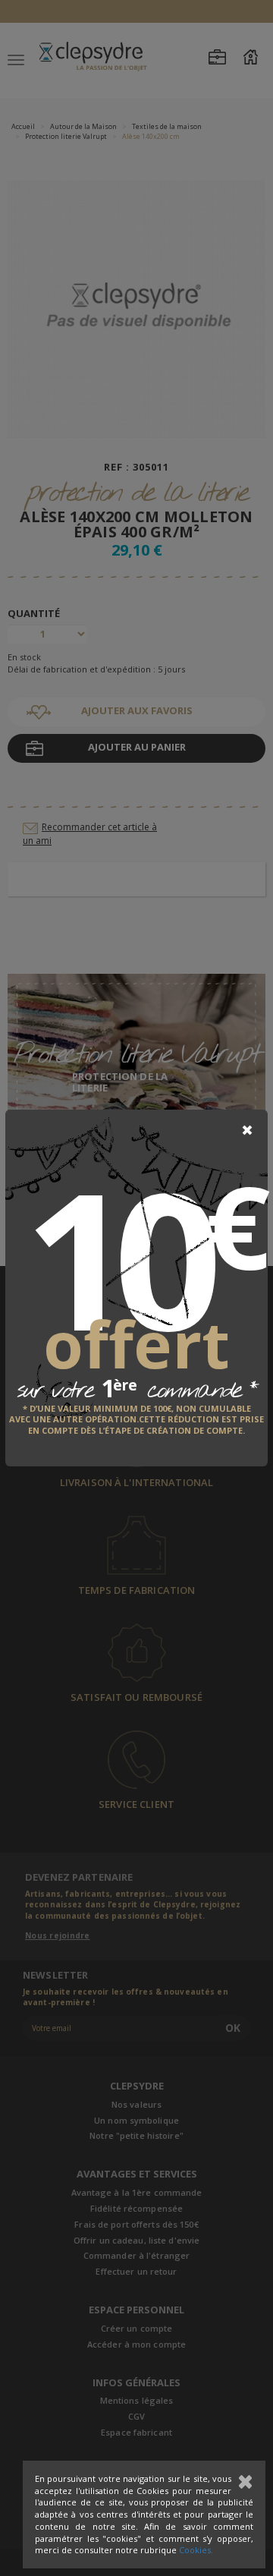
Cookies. (196, 2550)
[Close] (247, 1130)
